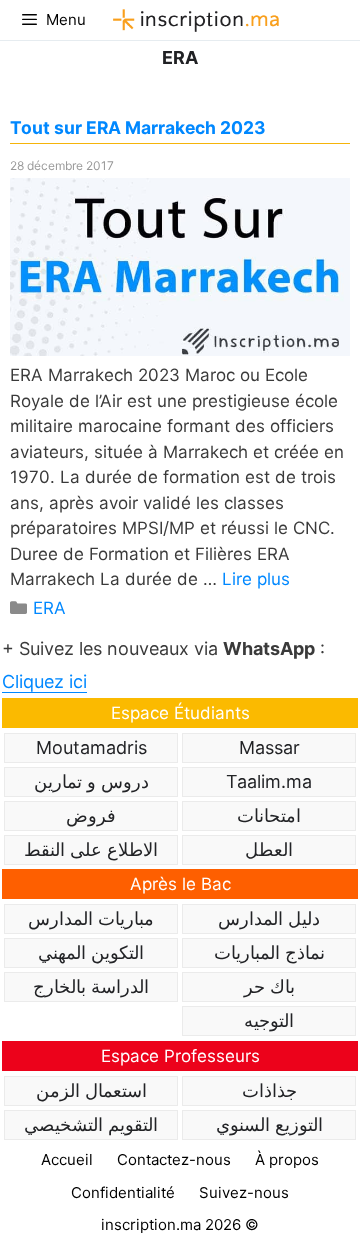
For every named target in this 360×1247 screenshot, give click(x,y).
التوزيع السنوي (269, 1124)
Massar (269, 747)
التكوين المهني (91, 952)
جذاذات (269, 1090)
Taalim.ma (269, 781)
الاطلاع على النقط (91, 849)
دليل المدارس (269, 918)
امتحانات (269, 815)
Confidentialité (123, 1192)
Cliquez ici (44, 681)
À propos (287, 1159)
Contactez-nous (174, 1159)
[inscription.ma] (193, 20)
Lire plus (256, 579)
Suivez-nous (244, 1192)
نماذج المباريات (269, 952)
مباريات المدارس (91, 918)
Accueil (67, 1159)
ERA (49, 608)
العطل (269, 849)
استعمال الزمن (91, 1090)
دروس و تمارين (91, 781)
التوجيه (269, 1020)
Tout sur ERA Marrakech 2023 (138, 127)
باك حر (269, 986)
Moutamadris (91, 747)
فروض (91, 815)
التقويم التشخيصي (91, 1124)
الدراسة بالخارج (91, 986)
